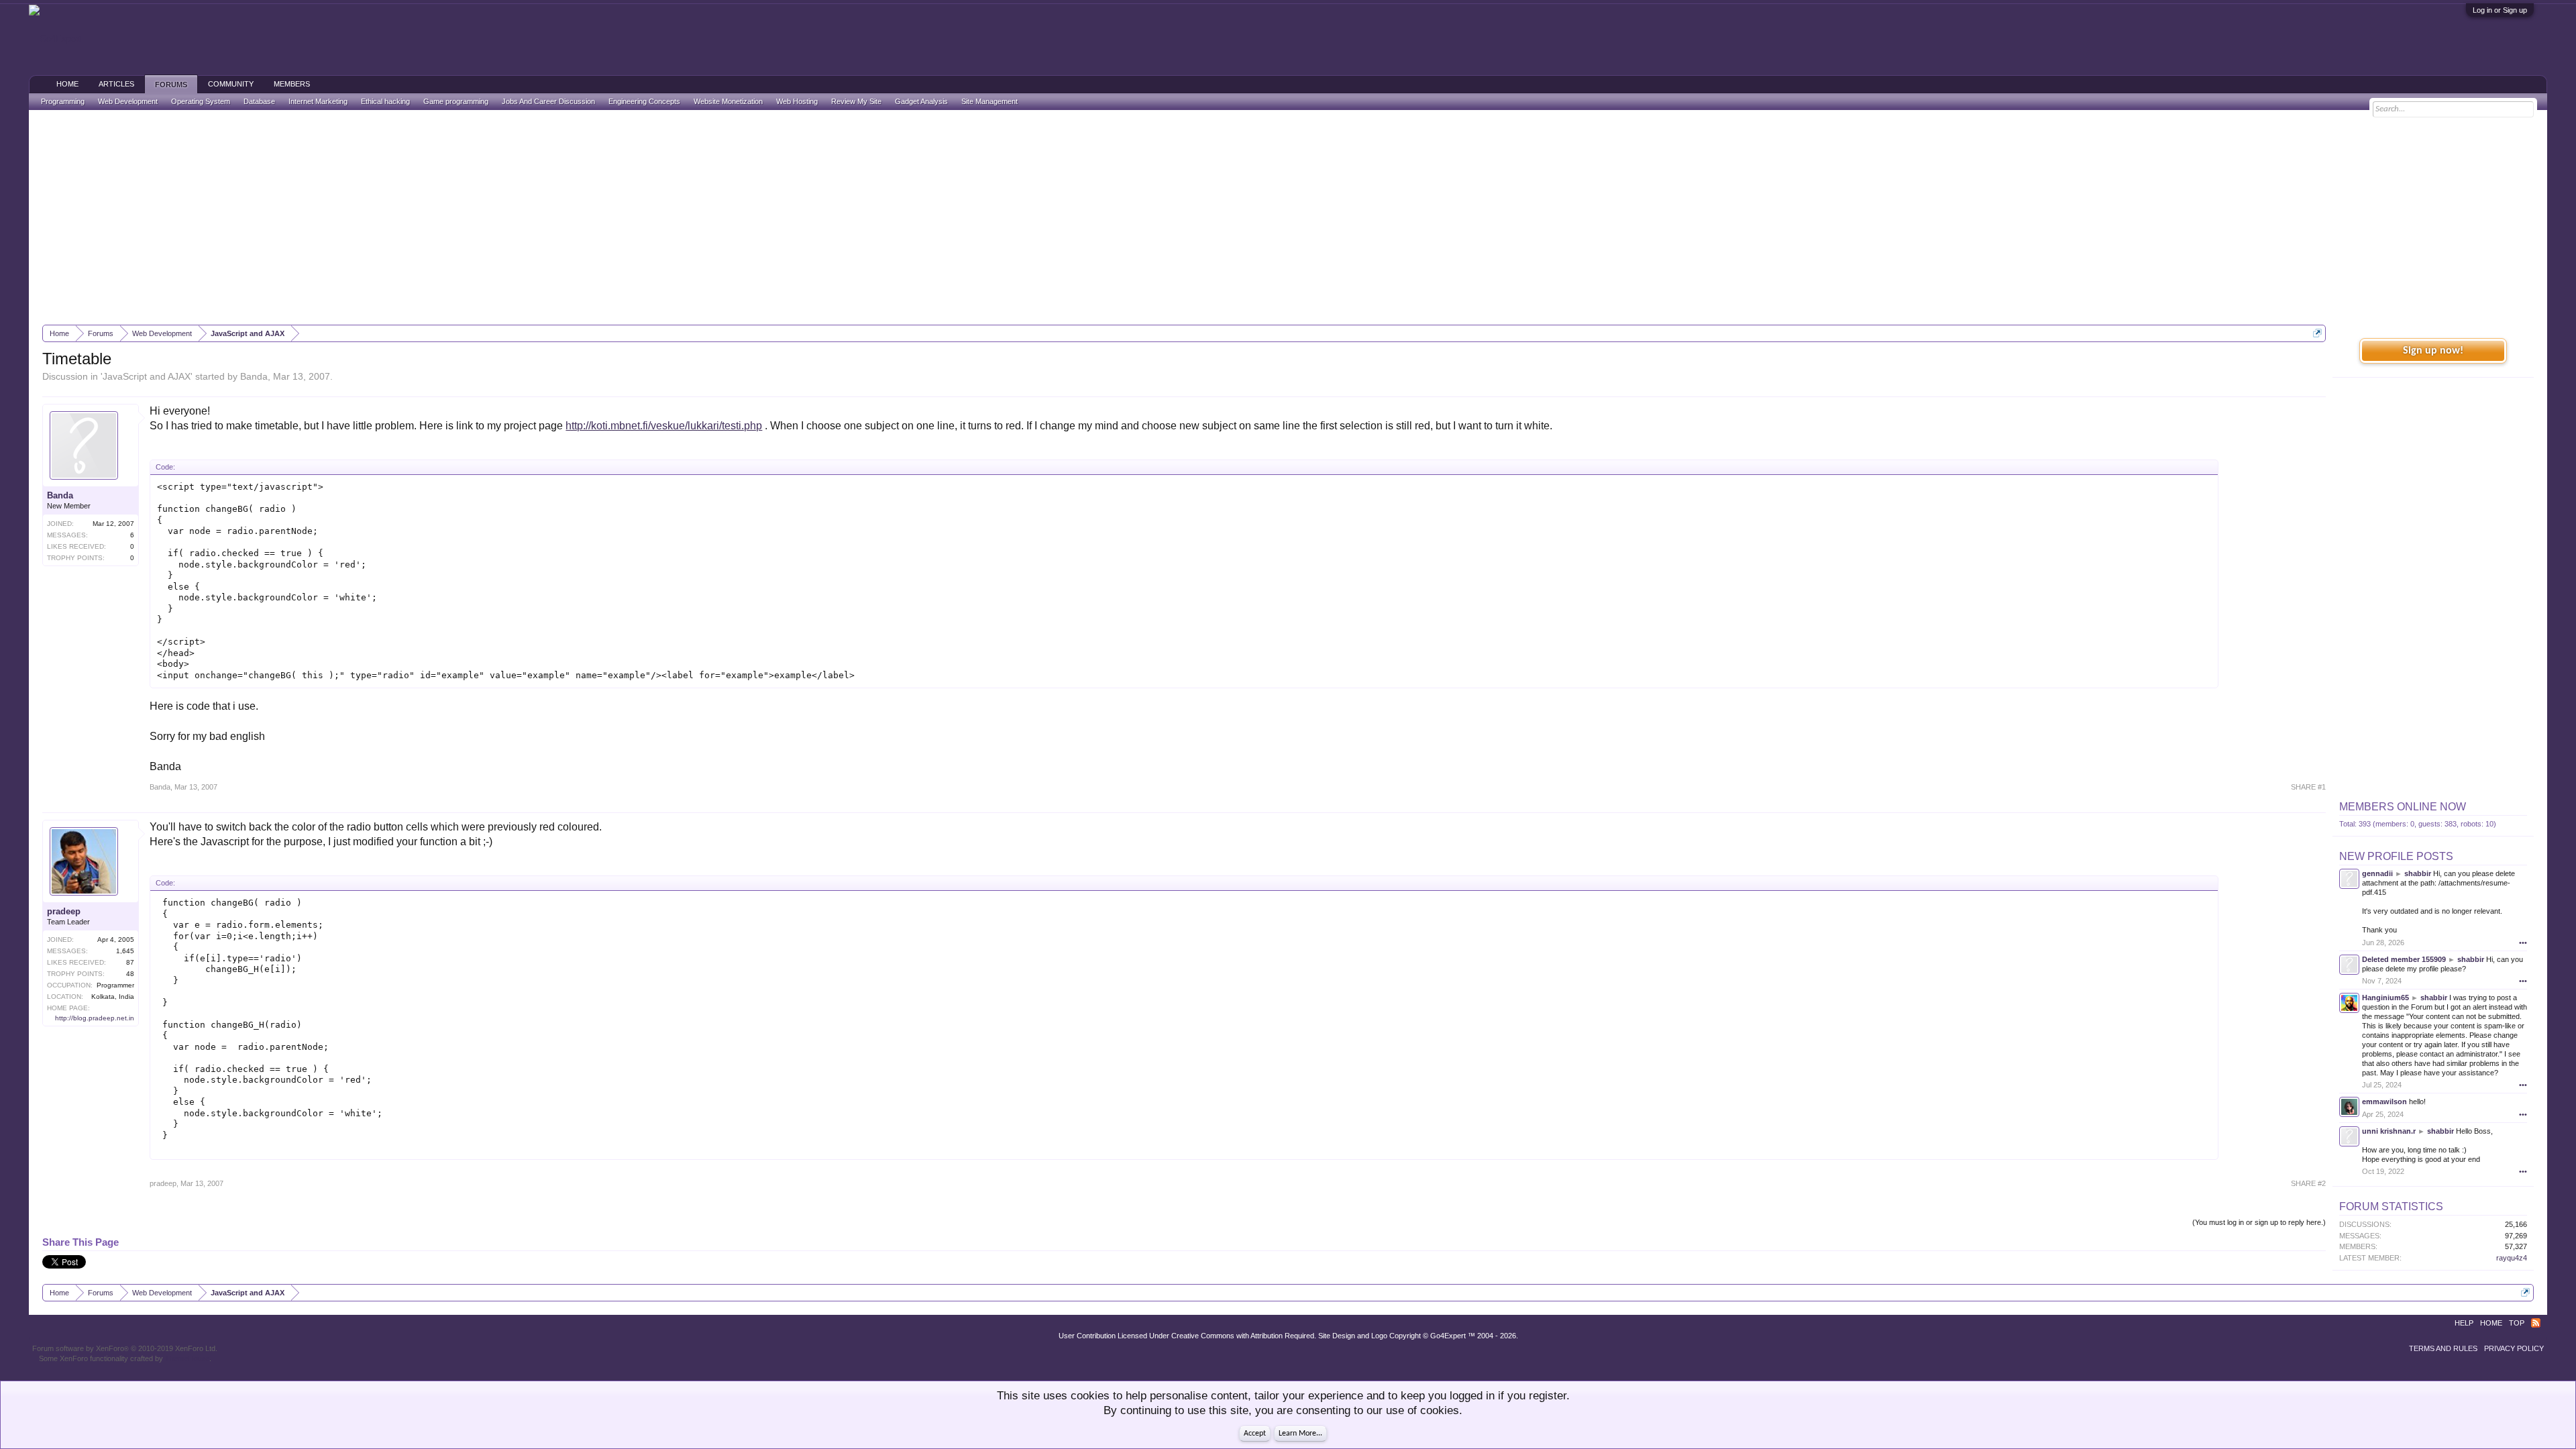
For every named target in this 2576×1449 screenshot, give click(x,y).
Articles (116, 84)
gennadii (2377, 873)
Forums (171, 85)
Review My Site (856, 101)
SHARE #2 (2308, 1183)
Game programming (456, 101)
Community (231, 84)
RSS (2536, 1323)
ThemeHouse (187, 1358)
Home (67, 84)
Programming (63, 101)
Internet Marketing (318, 101)
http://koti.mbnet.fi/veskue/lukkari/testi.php (664, 426)
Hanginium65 (2385, 998)
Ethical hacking (385, 101)
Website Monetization (728, 101)
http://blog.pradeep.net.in (95, 1018)
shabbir (2418, 873)
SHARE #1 (2308, 787)
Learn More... (1300, 1434)
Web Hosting (797, 101)
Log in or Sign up (2500, 10)
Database (259, 101)
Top (2517, 1323)
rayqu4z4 (2512, 1258)
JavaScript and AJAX (147, 376)
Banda (254, 376)
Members (292, 84)
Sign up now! (2433, 351)
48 (130, 974)
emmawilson (2384, 1102)
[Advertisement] (1288, 217)
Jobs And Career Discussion (548, 101)
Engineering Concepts (644, 101)
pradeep (64, 911)
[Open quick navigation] (2317, 333)
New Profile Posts (2396, 856)
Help (2464, 1323)
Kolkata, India (113, 997)
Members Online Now (2403, 807)
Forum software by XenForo (125, 1348)
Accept (1255, 1434)
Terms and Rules (2443, 1348)
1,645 (125, 951)
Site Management (989, 101)
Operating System (201, 101)
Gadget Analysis (921, 101)
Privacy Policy (2514, 1348)
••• (2523, 943)
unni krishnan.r (2389, 1131)
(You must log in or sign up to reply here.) (2259, 1222)
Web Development (128, 101)
